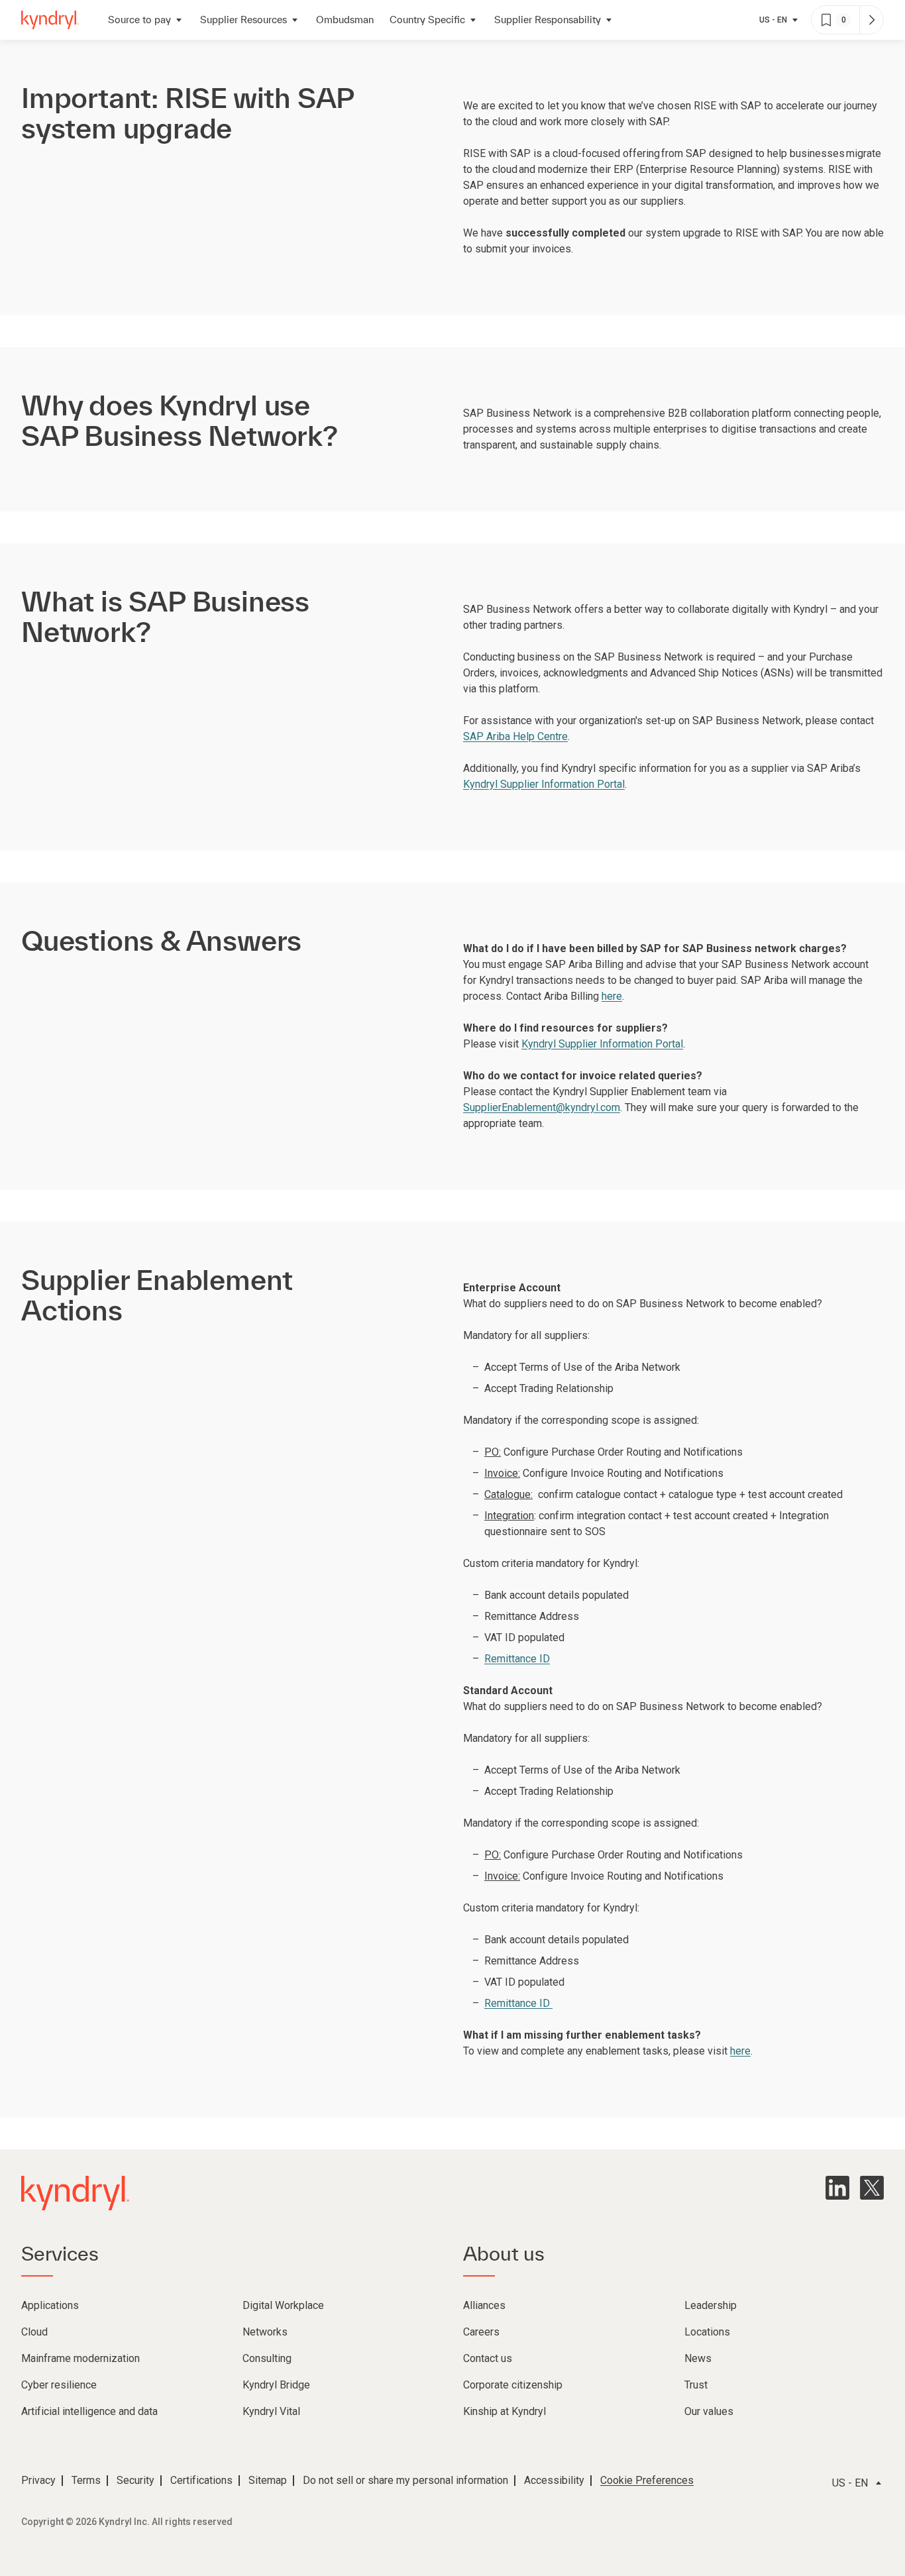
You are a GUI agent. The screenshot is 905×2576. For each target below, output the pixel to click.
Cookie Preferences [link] (647, 2480)
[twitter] (872, 2188)
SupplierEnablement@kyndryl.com (542, 1107)
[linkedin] (837, 2188)
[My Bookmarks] (871, 20)
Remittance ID (517, 1659)
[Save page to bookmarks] (826, 20)
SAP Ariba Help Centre (515, 736)
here (612, 996)
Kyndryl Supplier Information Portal (544, 784)
